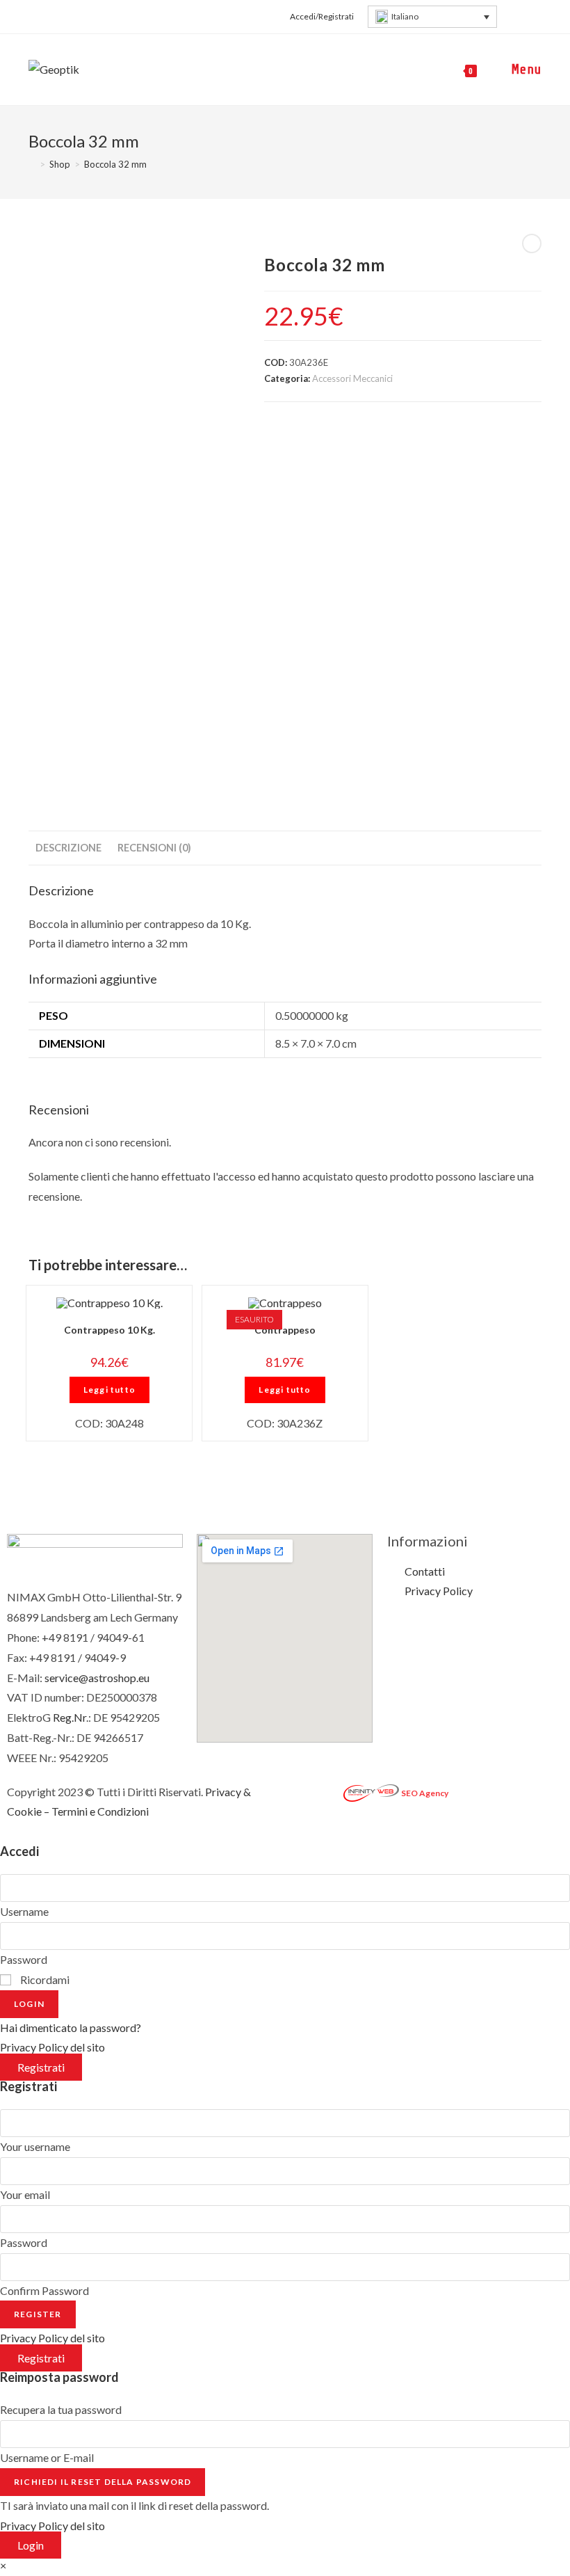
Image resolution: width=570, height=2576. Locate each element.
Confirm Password (44, 2290)
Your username (35, 2146)
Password (24, 1959)
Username (24, 1911)
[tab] (68, 848)
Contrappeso (285, 1330)
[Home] (32, 164)
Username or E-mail (47, 2457)
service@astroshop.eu (97, 1678)
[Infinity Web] (371, 1792)
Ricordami (44, 1979)
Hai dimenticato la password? (71, 2027)
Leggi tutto (109, 1390)
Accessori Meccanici (352, 378)
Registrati (41, 2067)
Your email (25, 2194)
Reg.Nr (70, 1717)
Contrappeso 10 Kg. (109, 1330)
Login (29, 2004)
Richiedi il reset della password (103, 2482)
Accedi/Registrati (322, 16)
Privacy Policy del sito (52, 2047)
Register (38, 2314)
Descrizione (68, 848)
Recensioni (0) (154, 848)
